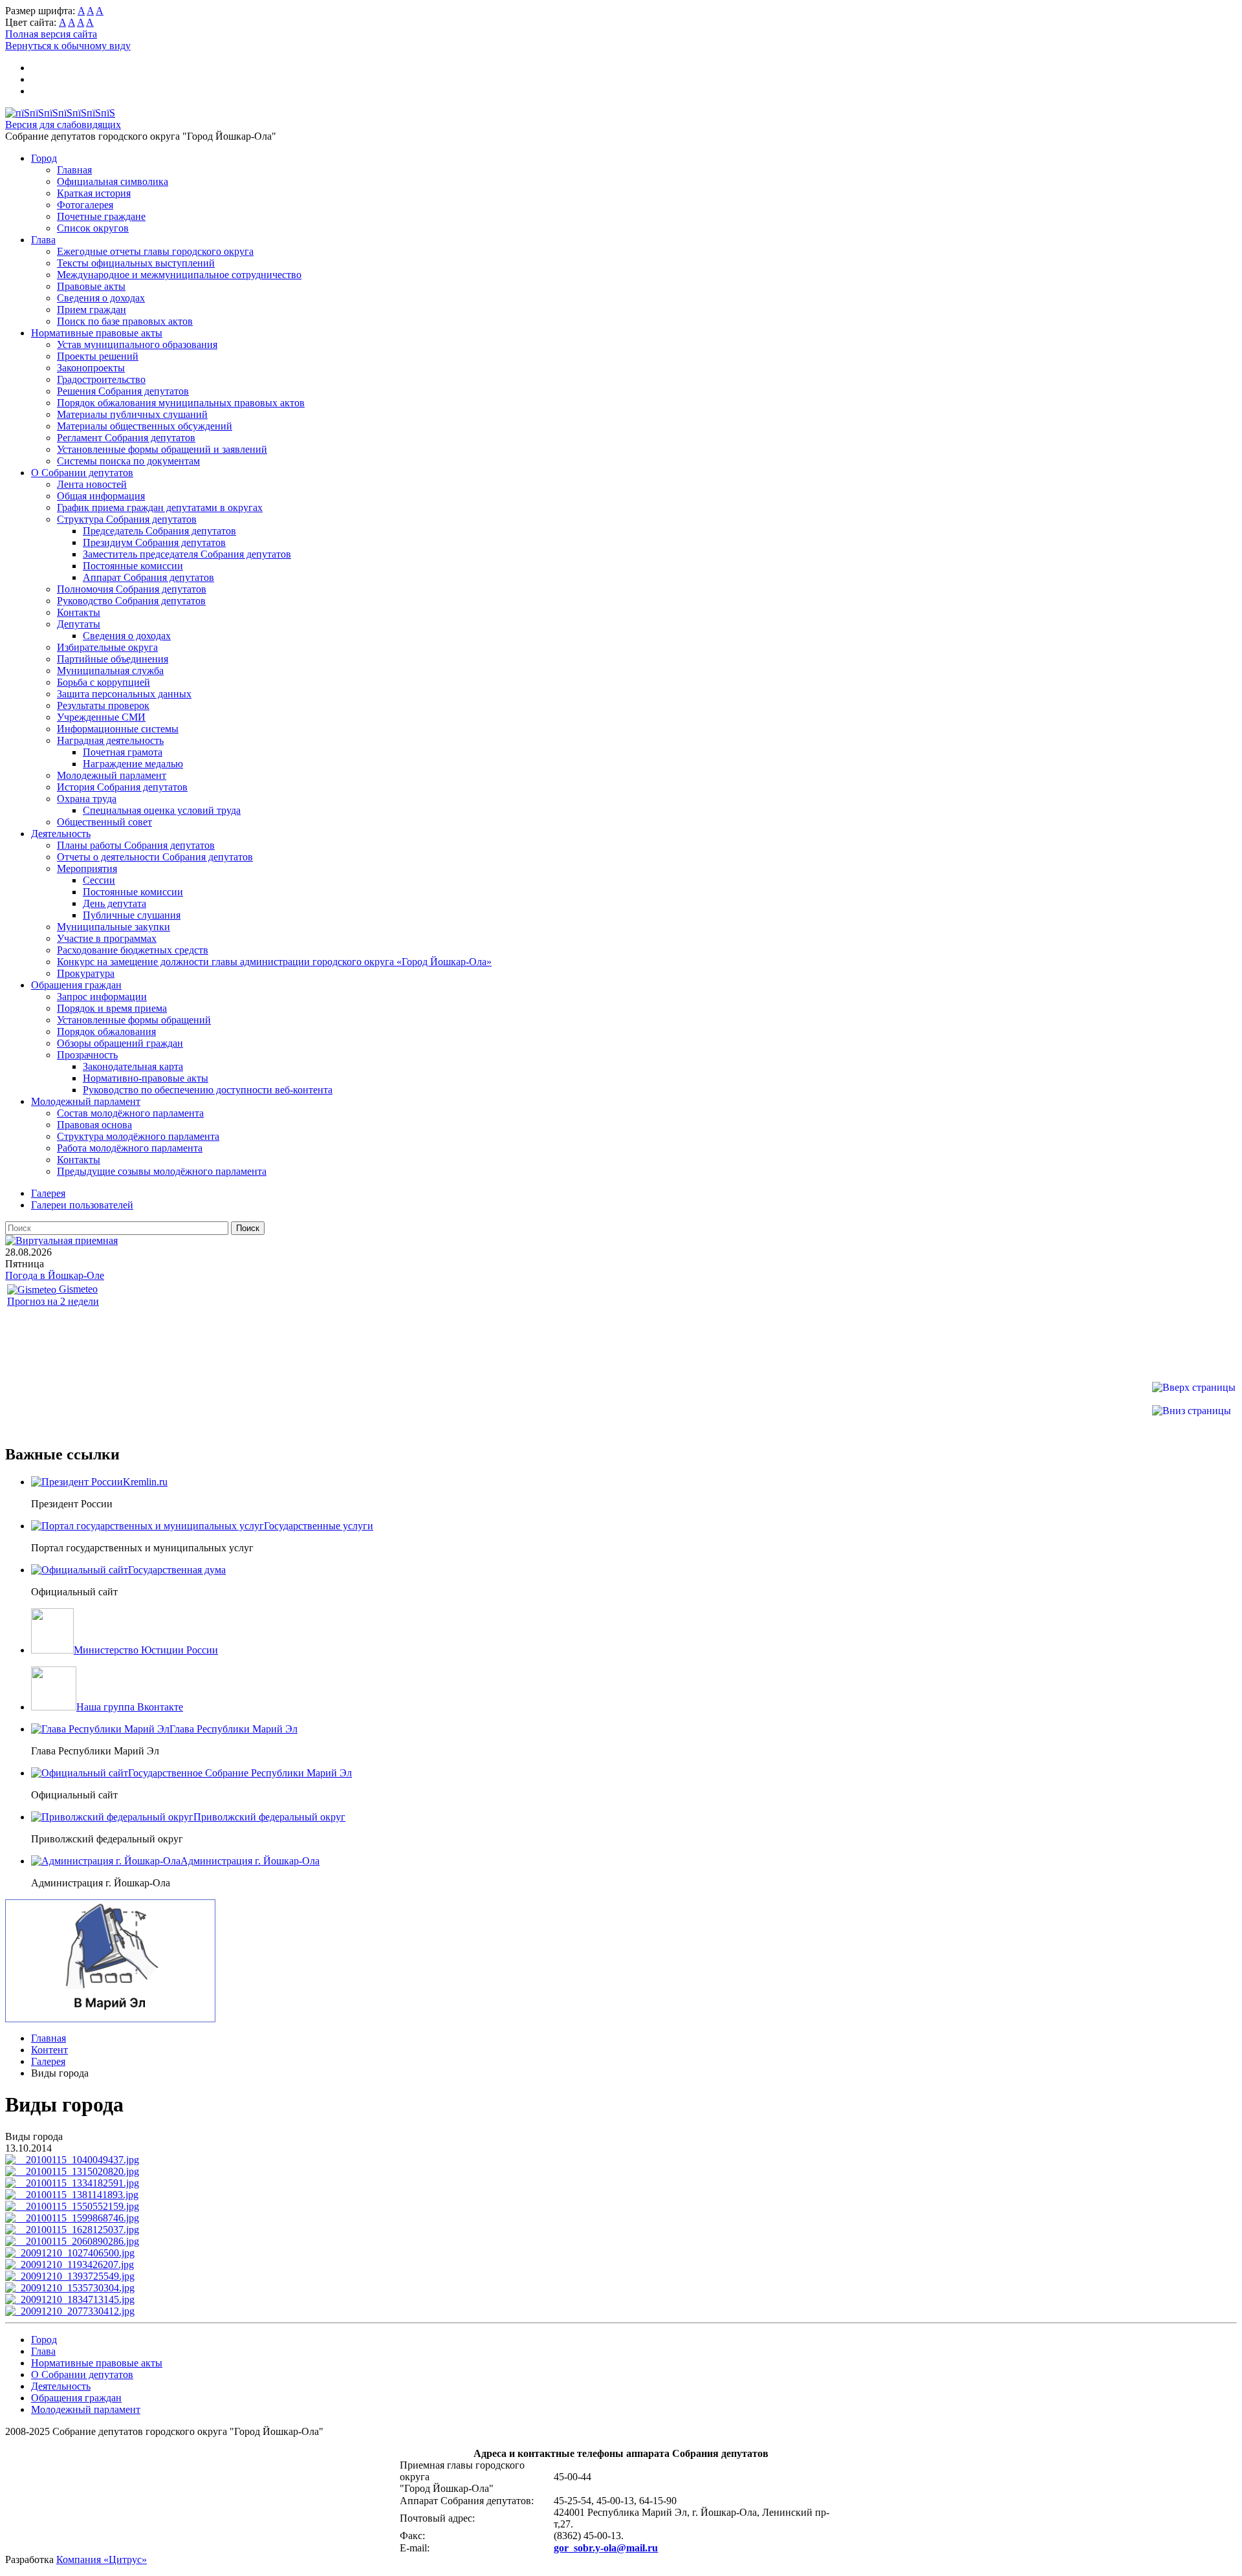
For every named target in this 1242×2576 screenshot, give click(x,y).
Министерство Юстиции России (146, 1650)
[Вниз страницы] (1192, 1411)
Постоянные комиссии (133, 566)
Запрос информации (102, 997)
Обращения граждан (76, 985)
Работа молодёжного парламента (130, 1148)
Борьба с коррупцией (103, 682)
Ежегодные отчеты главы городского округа (155, 251)
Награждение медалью (133, 764)
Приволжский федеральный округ (269, 1817)
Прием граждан (92, 310)
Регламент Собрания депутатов (126, 438)
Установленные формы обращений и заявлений (162, 449)
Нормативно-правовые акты (146, 1078)
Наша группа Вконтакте (130, 1707)
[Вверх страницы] (1194, 1387)
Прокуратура (86, 973)
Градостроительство (101, 379)
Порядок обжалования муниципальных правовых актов (181, 403)
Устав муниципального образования (137, 344)
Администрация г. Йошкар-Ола (250, 1861)
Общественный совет (104, 822)
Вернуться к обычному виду (68, 46)
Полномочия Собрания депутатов (132, 589)
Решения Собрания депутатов (123, 391)
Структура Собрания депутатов (127, 519)
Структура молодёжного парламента (138, 1136)
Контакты (79, 612)
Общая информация (101, 496)
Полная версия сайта (51, 34)
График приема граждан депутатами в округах (160, 508)
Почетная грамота (123, 752)
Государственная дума (177, 1570)
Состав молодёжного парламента (130, 1113)
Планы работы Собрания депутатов (136, 845)
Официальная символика (113, 181)
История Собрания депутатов (122, 787)
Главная (74, 170)
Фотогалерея (85, 205)
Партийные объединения (113, 659)
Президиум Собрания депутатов (154, 542)
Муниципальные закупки (114, 927)
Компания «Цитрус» (102, 2560)
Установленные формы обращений (134, 1020)
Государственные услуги (319, 1526)
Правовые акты (91, 286)
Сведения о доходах (101, 298)
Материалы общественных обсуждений (145, 426)
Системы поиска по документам (128, 461)
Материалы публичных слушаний (132, 414)
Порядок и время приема (112, 1008)
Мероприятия (87, 868)
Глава (43, 240)
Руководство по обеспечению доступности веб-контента (208, 1090)
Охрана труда (87, 799)
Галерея (48, 2061)
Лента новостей (92, 484)
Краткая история (94, 193)
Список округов (93, 228)
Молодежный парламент (112, 775)
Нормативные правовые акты (97, 333)
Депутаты (79, 624)
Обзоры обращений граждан (120, 1043)
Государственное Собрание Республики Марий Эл (240, 1773)
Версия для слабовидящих (63, 125)
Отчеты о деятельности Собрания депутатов (155, 857)
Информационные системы (118, 729)
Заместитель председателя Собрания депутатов (187, 554)
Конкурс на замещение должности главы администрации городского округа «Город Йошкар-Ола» (274, 962)
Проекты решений (98, 356)
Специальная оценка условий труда (162, 810)
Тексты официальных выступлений (136, 263)
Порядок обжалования (106, 1031)
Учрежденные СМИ (101, 717)
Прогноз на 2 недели (53, 1301)
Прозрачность (87, 1055)
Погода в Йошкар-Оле (55, 1275)
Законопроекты (91, 368)
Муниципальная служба (110, 671)
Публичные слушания (132, 915)
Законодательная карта (133, 1066)
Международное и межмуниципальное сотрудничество (179, 275)
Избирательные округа (107, 647)
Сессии (99, 880)
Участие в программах (107, 938)
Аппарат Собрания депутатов (148, 577)
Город (44, 158)
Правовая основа (94, 1125)
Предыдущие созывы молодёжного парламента (162, 1171)
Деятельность (61, 834)
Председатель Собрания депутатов (159, 531)
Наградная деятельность (110, 740)
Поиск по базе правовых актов (125, 321)
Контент (49, 2050)
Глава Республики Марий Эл (234, 1729)
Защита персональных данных (124, 694)
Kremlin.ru (145, 1482)
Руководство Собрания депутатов (131, 601)
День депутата (114, 903)
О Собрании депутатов (82, 473)
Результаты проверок (103, 705)
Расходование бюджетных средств (133, 950)
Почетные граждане (101, 216)
